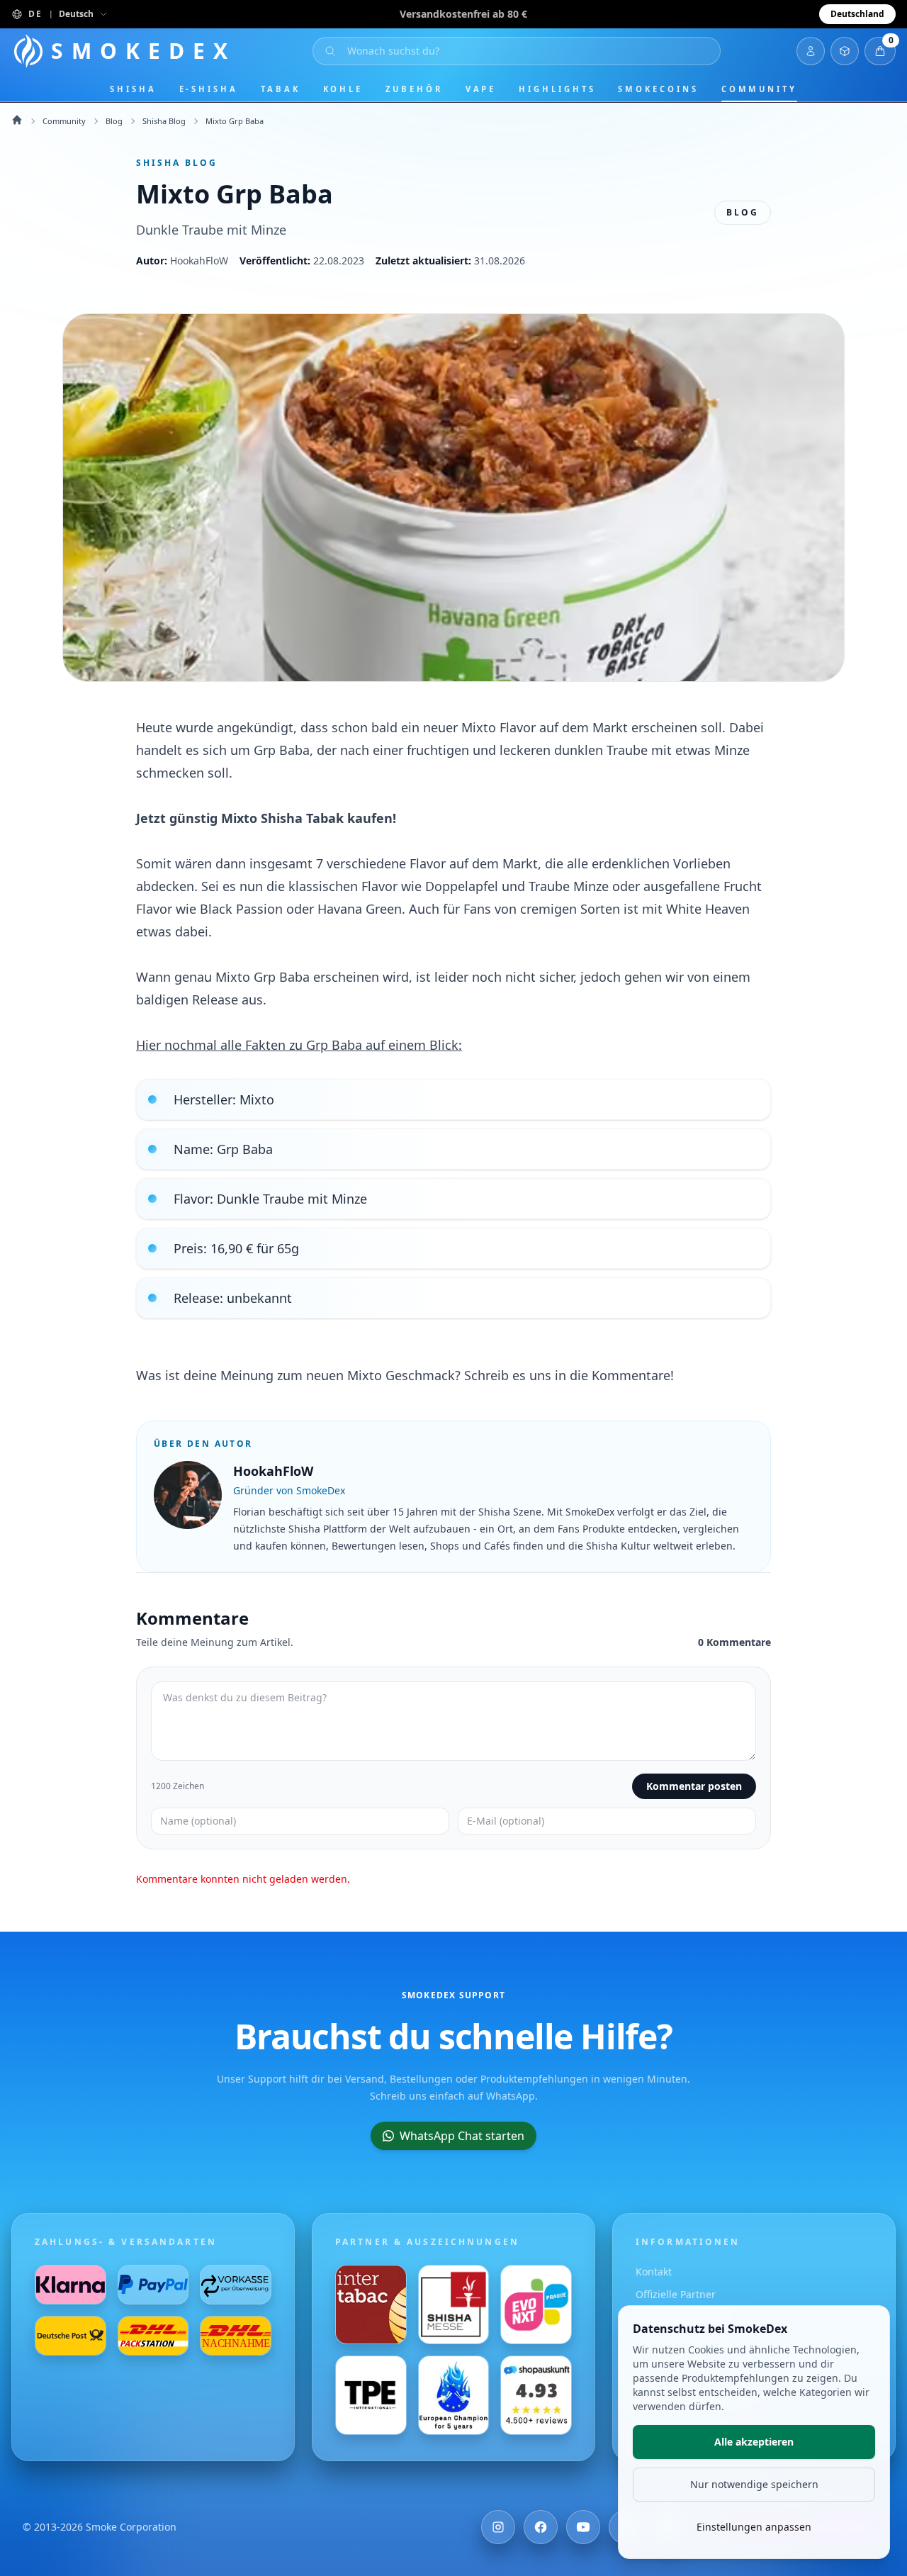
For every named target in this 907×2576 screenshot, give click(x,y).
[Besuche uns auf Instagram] (498, 2527)
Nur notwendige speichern (754, 2484)
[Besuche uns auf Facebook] (541, 2527)
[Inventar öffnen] (845, 51)
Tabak (281, 89)
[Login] (811, 51)
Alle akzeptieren (754, 2442)
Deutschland (857, 14)
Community (759, 89)
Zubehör (414, 89)
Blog (114, 121)
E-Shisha (209, 89)
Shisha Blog (164, 121)
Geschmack (420, 1375)
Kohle (343, 89)
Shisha (133, 89)
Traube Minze (569, 886)
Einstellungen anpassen (754, 2527)
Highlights (557, 89)
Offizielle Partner (676, 2294)
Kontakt (654, 2272)
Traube (627, 750)
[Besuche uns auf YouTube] (583, 2527)
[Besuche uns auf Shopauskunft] (536, 2395)
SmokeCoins (658, 89)
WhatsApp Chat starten (462, 2136)
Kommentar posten (694, 1786)
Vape (481, 89)
